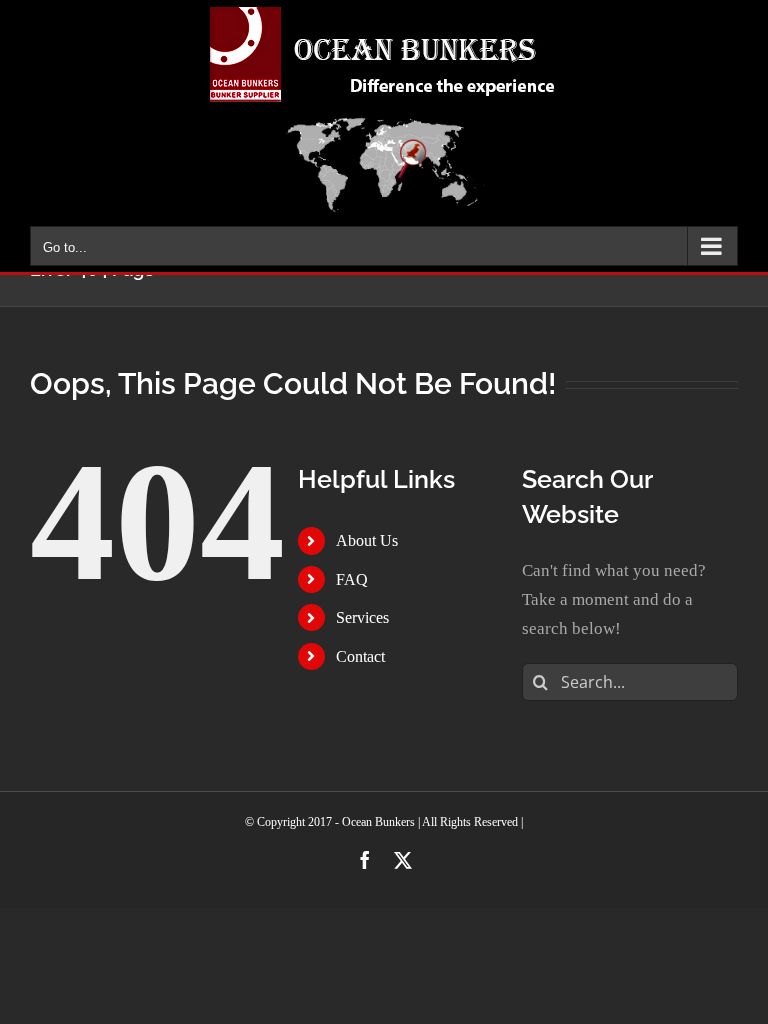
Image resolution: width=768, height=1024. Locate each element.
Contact (360, 656)
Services (362, 617)
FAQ (352, 579)
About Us (367, 540)
